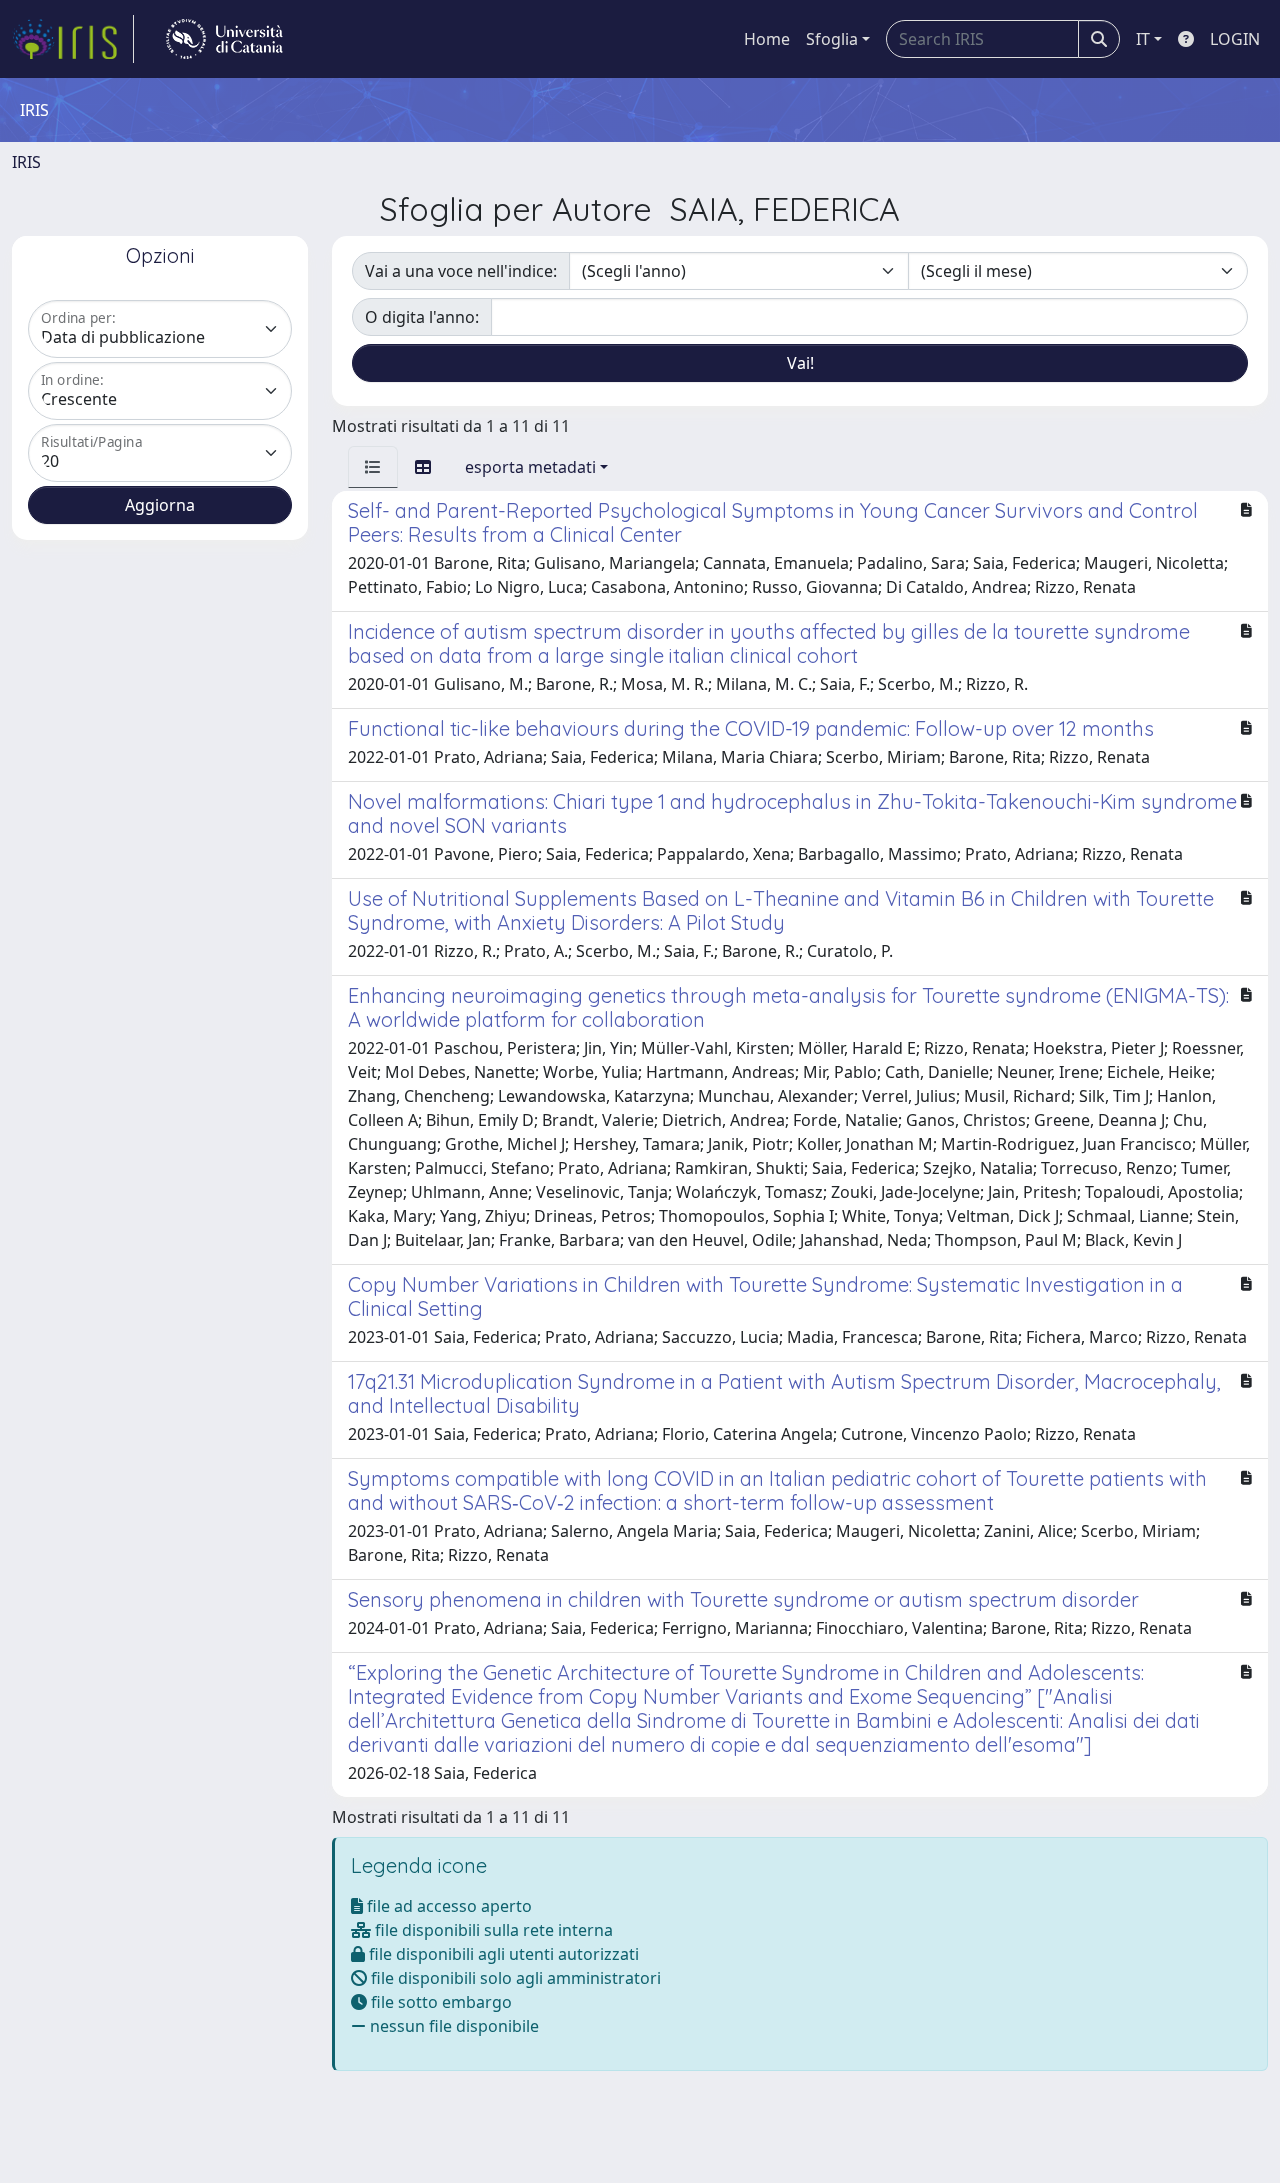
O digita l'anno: (422, 317)
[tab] (373, 467)
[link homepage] (73, 39)
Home (767, 39)
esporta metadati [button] (530, 467)
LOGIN (1235, 39)
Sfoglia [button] (832, 39)
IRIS (26, 162)
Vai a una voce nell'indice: (461, 271)
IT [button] (1143, 39)
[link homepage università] (224, 39)
